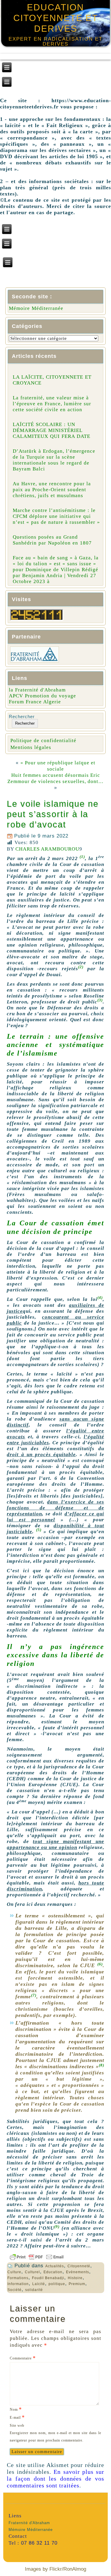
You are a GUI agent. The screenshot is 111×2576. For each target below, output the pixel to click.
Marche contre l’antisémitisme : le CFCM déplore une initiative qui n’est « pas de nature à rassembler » (56, 516)
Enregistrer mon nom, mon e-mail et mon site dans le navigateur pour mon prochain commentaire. (55, 2437)
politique (57, 2284)
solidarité (34, 2290)
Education (53, 2272)
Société (15, 2290)
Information (18, 2284)
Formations (18, 2278)
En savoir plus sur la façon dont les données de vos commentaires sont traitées (55, 2479)
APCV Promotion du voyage (42, 696)
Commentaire (23, 2358)
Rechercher (22, 717)
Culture (14, 2272)
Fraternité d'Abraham (29, 2523)
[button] (82, 858)
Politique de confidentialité (43, 741)
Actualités (55, 2266)
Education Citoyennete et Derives (56, 18)
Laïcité (39, 2284)
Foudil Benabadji (48, 2278)
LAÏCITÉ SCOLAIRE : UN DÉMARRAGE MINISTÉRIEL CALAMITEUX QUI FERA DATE (52, 430)
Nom (16, 2409)
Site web (17, 2425)
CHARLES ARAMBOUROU (47, 849)
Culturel (32, 2272)
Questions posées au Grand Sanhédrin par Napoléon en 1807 (52, 540)
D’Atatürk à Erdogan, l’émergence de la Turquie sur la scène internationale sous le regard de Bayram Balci (54, 460)
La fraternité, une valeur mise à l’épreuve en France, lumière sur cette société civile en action (52, 404)
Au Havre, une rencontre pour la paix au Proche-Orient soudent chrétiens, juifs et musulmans (52, 490)
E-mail (17, 2417)
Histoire (75, 2278)
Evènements (78, 2272)
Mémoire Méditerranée (36, 308)
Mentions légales (31, 747)
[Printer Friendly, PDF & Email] (55, 2257)
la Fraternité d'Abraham (37, 690)
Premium (77, 2284)
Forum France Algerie (35, 702)
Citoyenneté (79, 2266)
